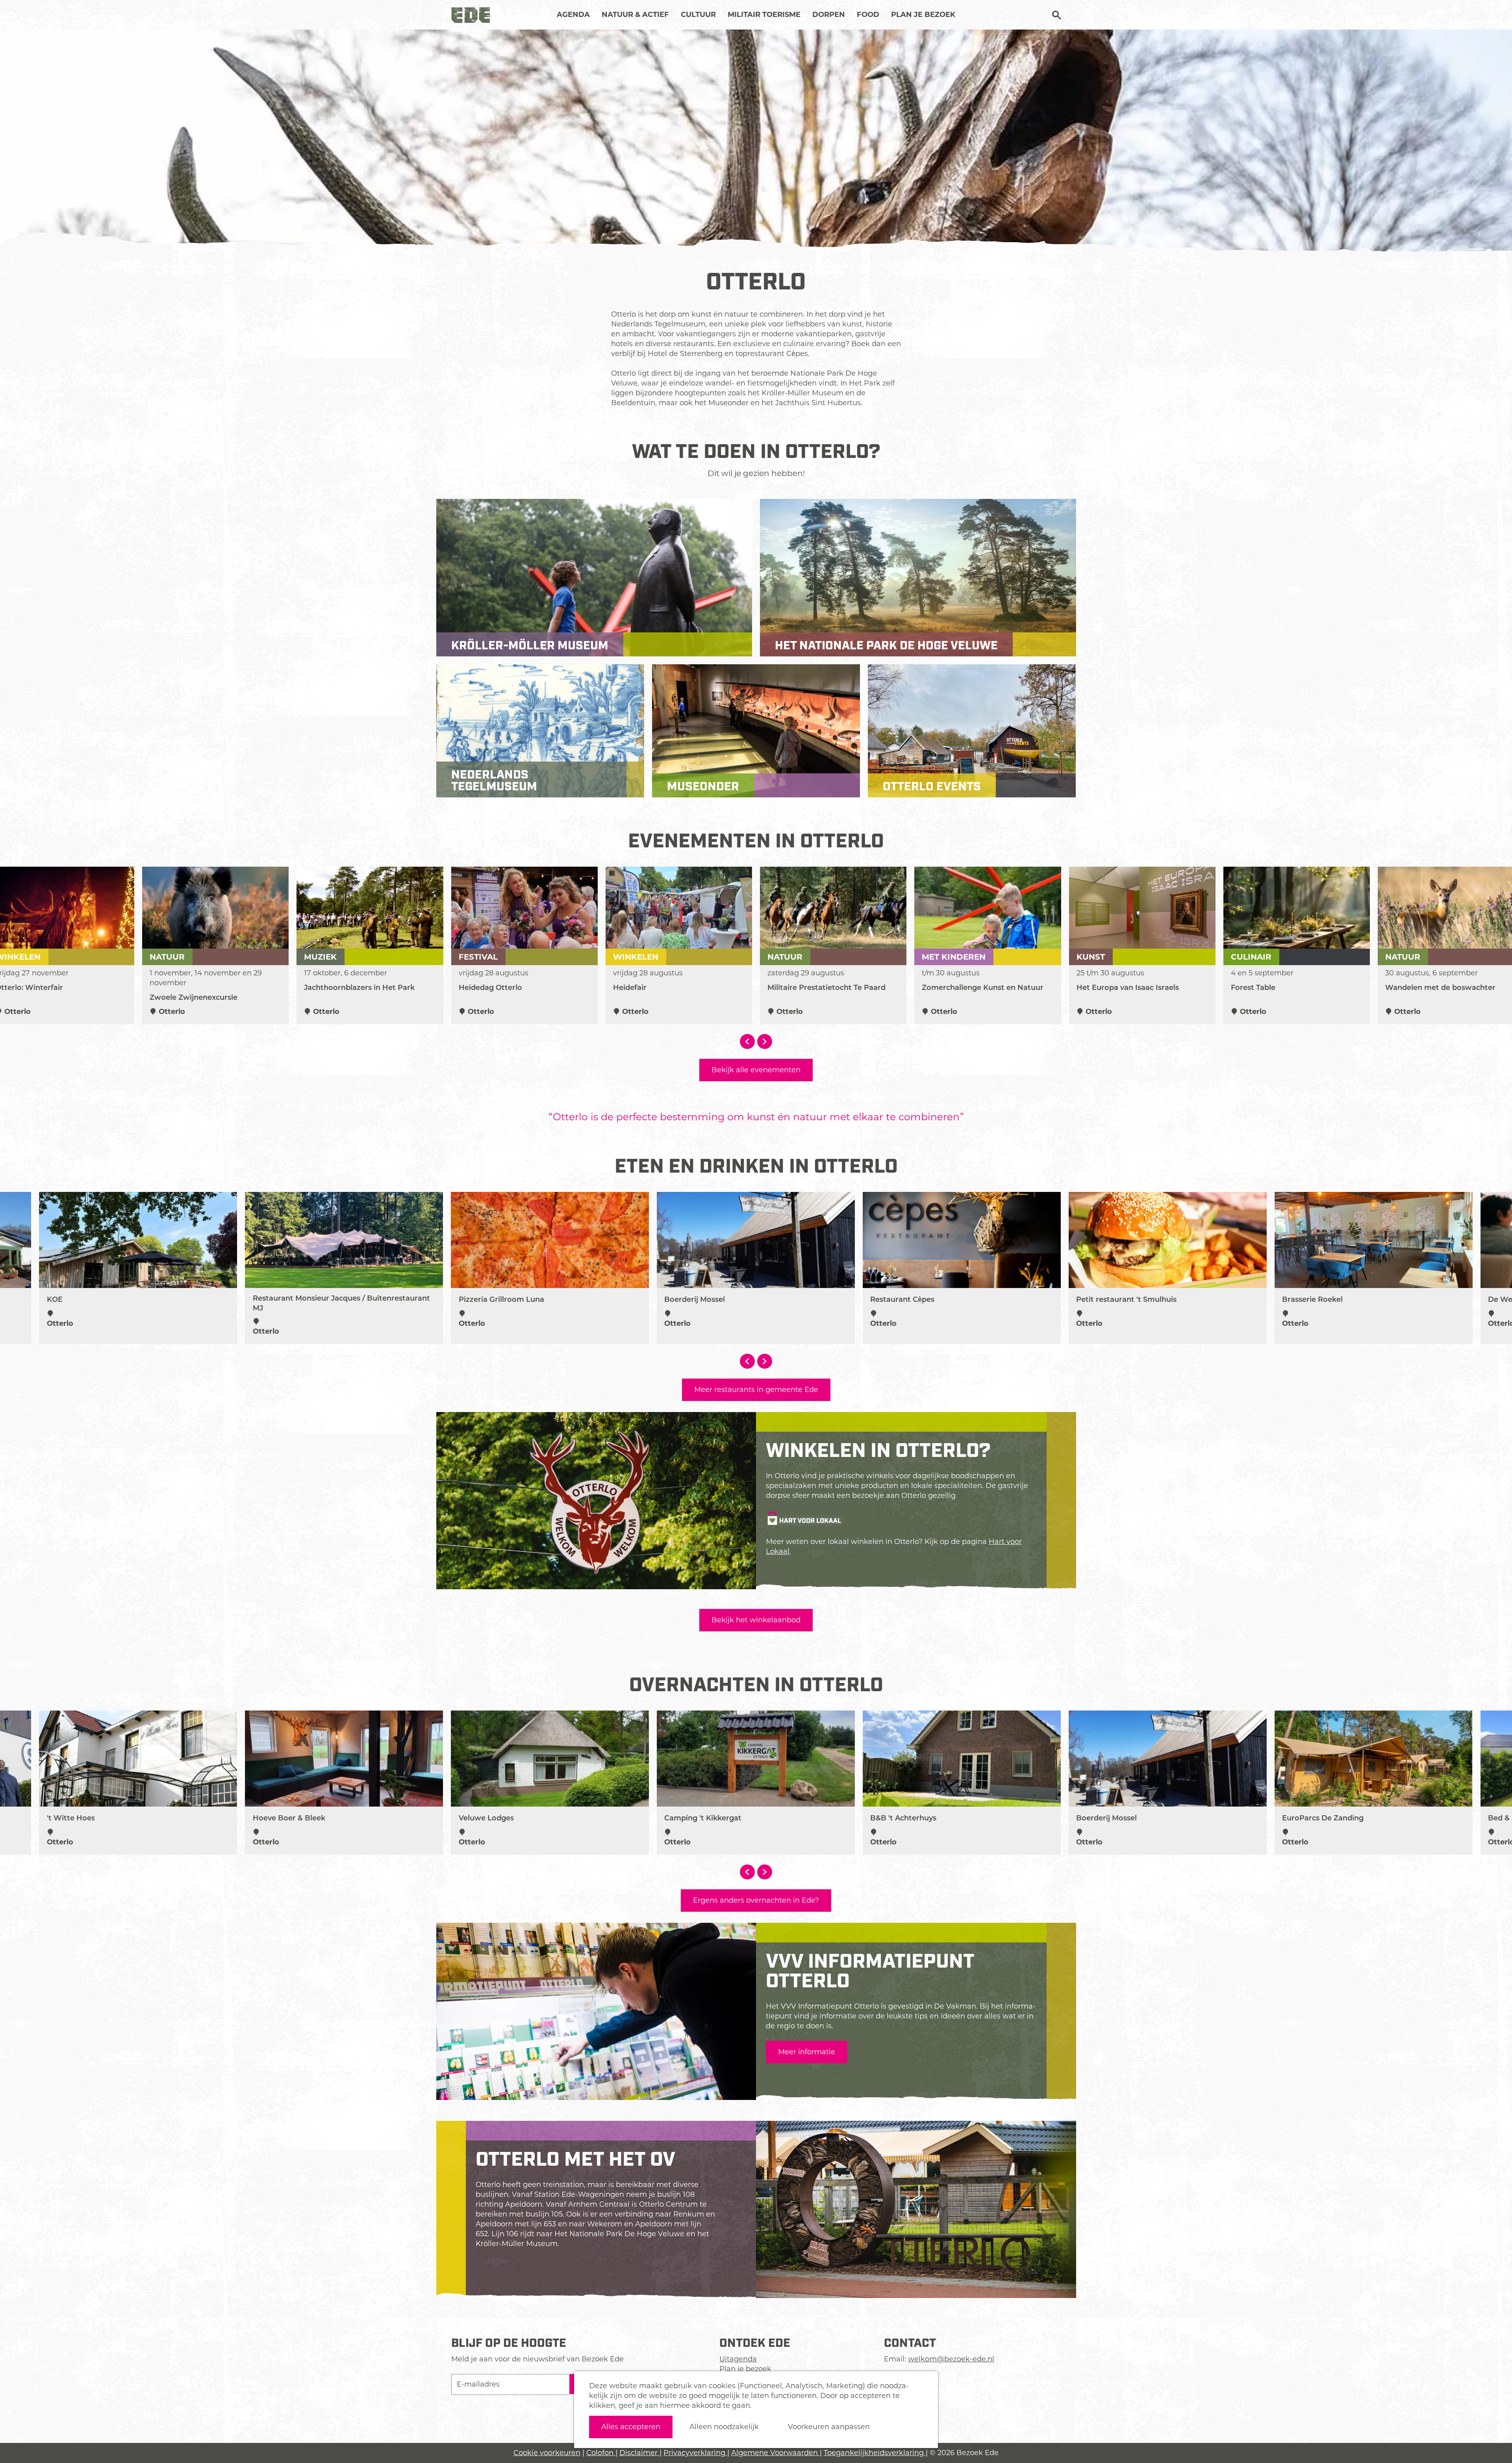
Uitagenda (738, 2359)
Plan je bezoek (745, 2369)
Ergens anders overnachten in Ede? (756, 1900)
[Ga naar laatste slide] (747, 1042)
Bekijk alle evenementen (756, 1070)
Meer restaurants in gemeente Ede (756, 1390)
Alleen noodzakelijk (724, 2427)
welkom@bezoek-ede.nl (951, 2359)
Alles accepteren (631, 2427)
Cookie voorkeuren (547, 2453)
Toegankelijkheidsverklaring (875, 2453)
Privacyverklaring (695, 2453)
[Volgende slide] (765, 1042)
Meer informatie (807, 2052)
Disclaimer (639, 2453)
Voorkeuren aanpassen (829, 2427)
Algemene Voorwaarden (775, 2453)
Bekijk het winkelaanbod (756, 1620)
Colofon (601, 2453)
